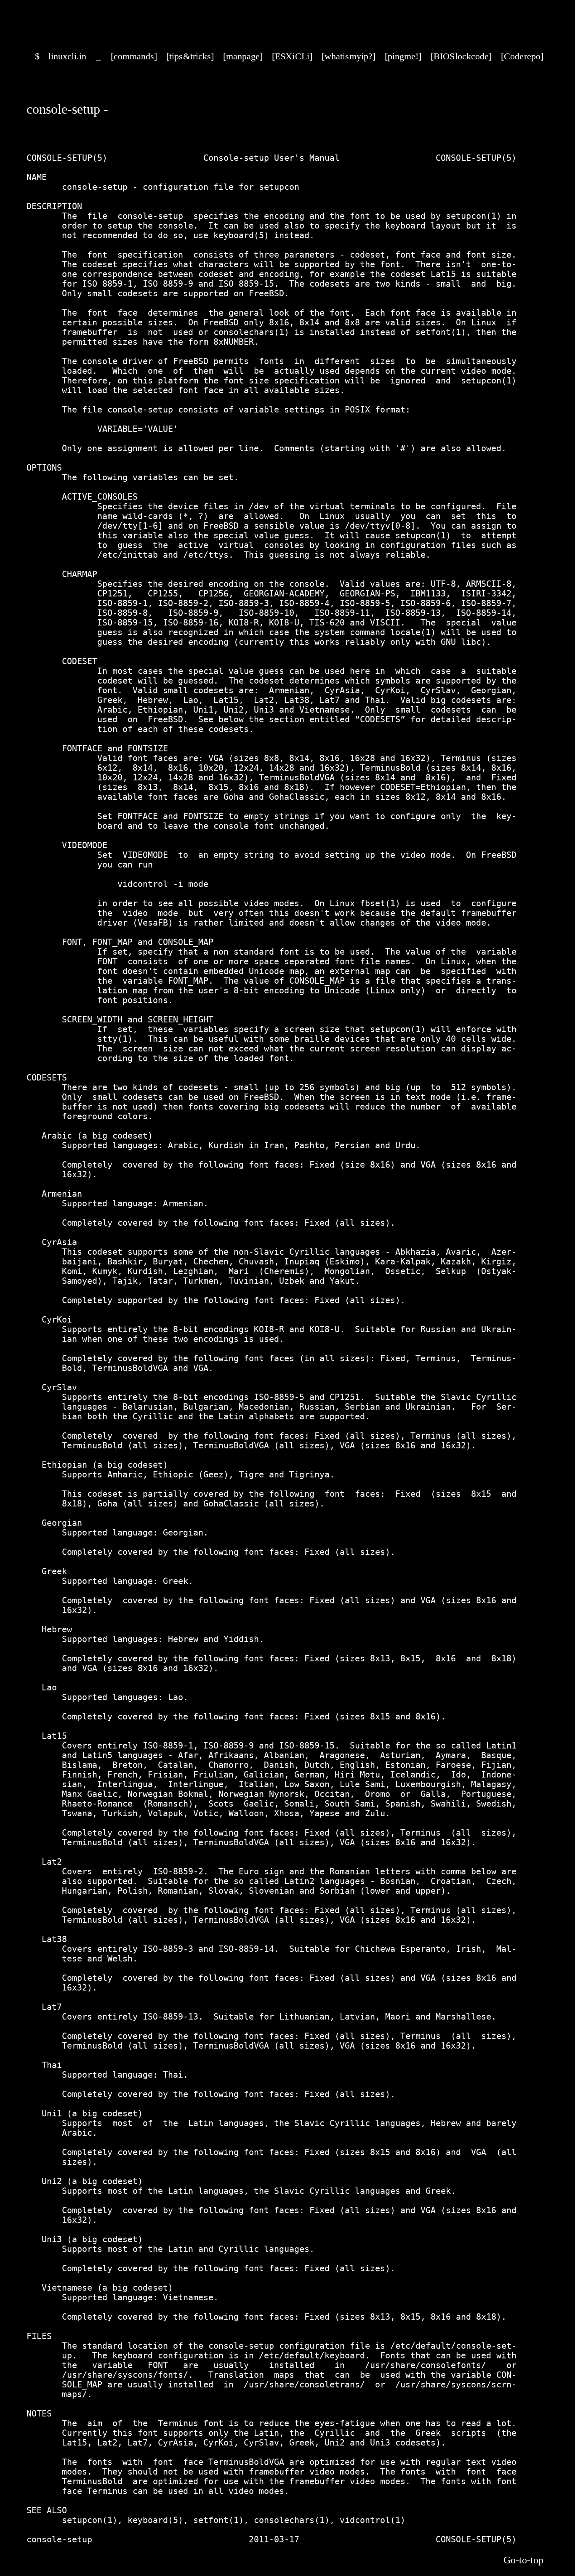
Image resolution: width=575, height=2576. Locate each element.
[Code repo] (522, 56)
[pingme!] (403, 56)
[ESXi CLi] (292, 56)
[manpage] (243, 56)
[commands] (134, 56)
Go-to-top (523, 2560)
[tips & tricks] (190, 56)
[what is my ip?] (349, 56)
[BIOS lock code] (461, 56)
